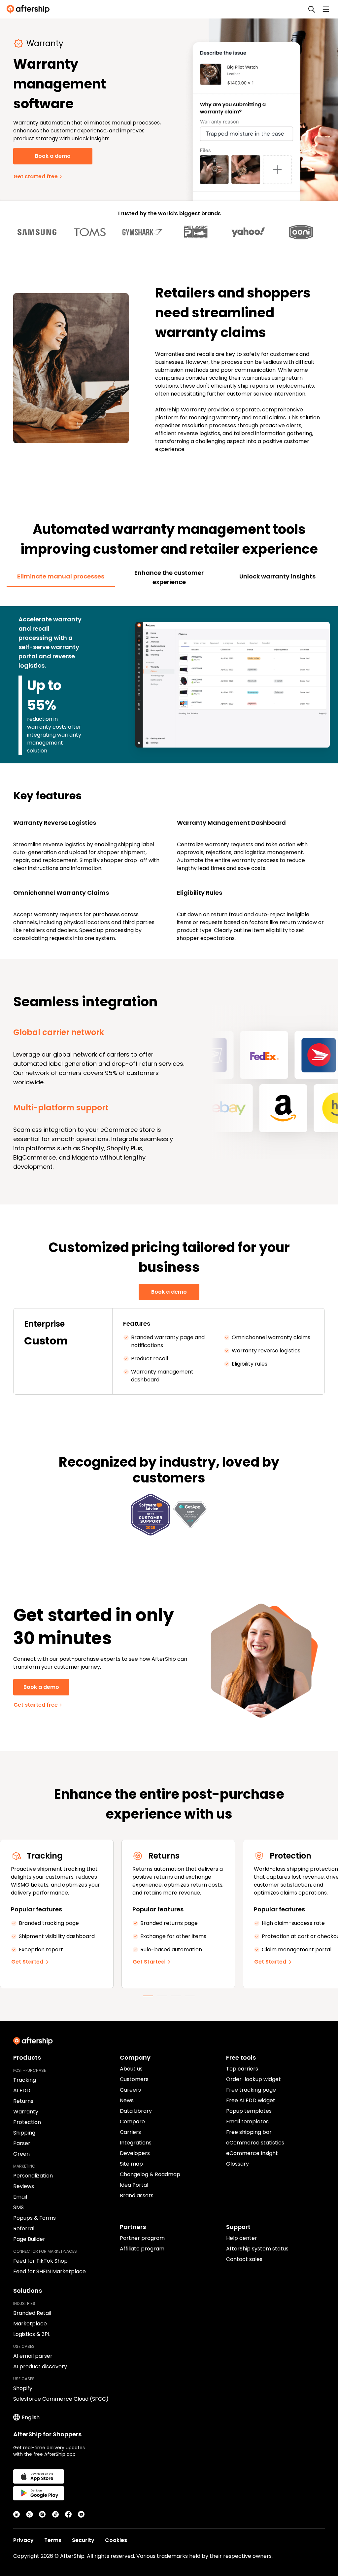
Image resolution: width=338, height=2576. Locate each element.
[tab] (61, 576)
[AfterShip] (30, 9)
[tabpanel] (169, 769)
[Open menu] (326, 9)
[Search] (312, 9)
